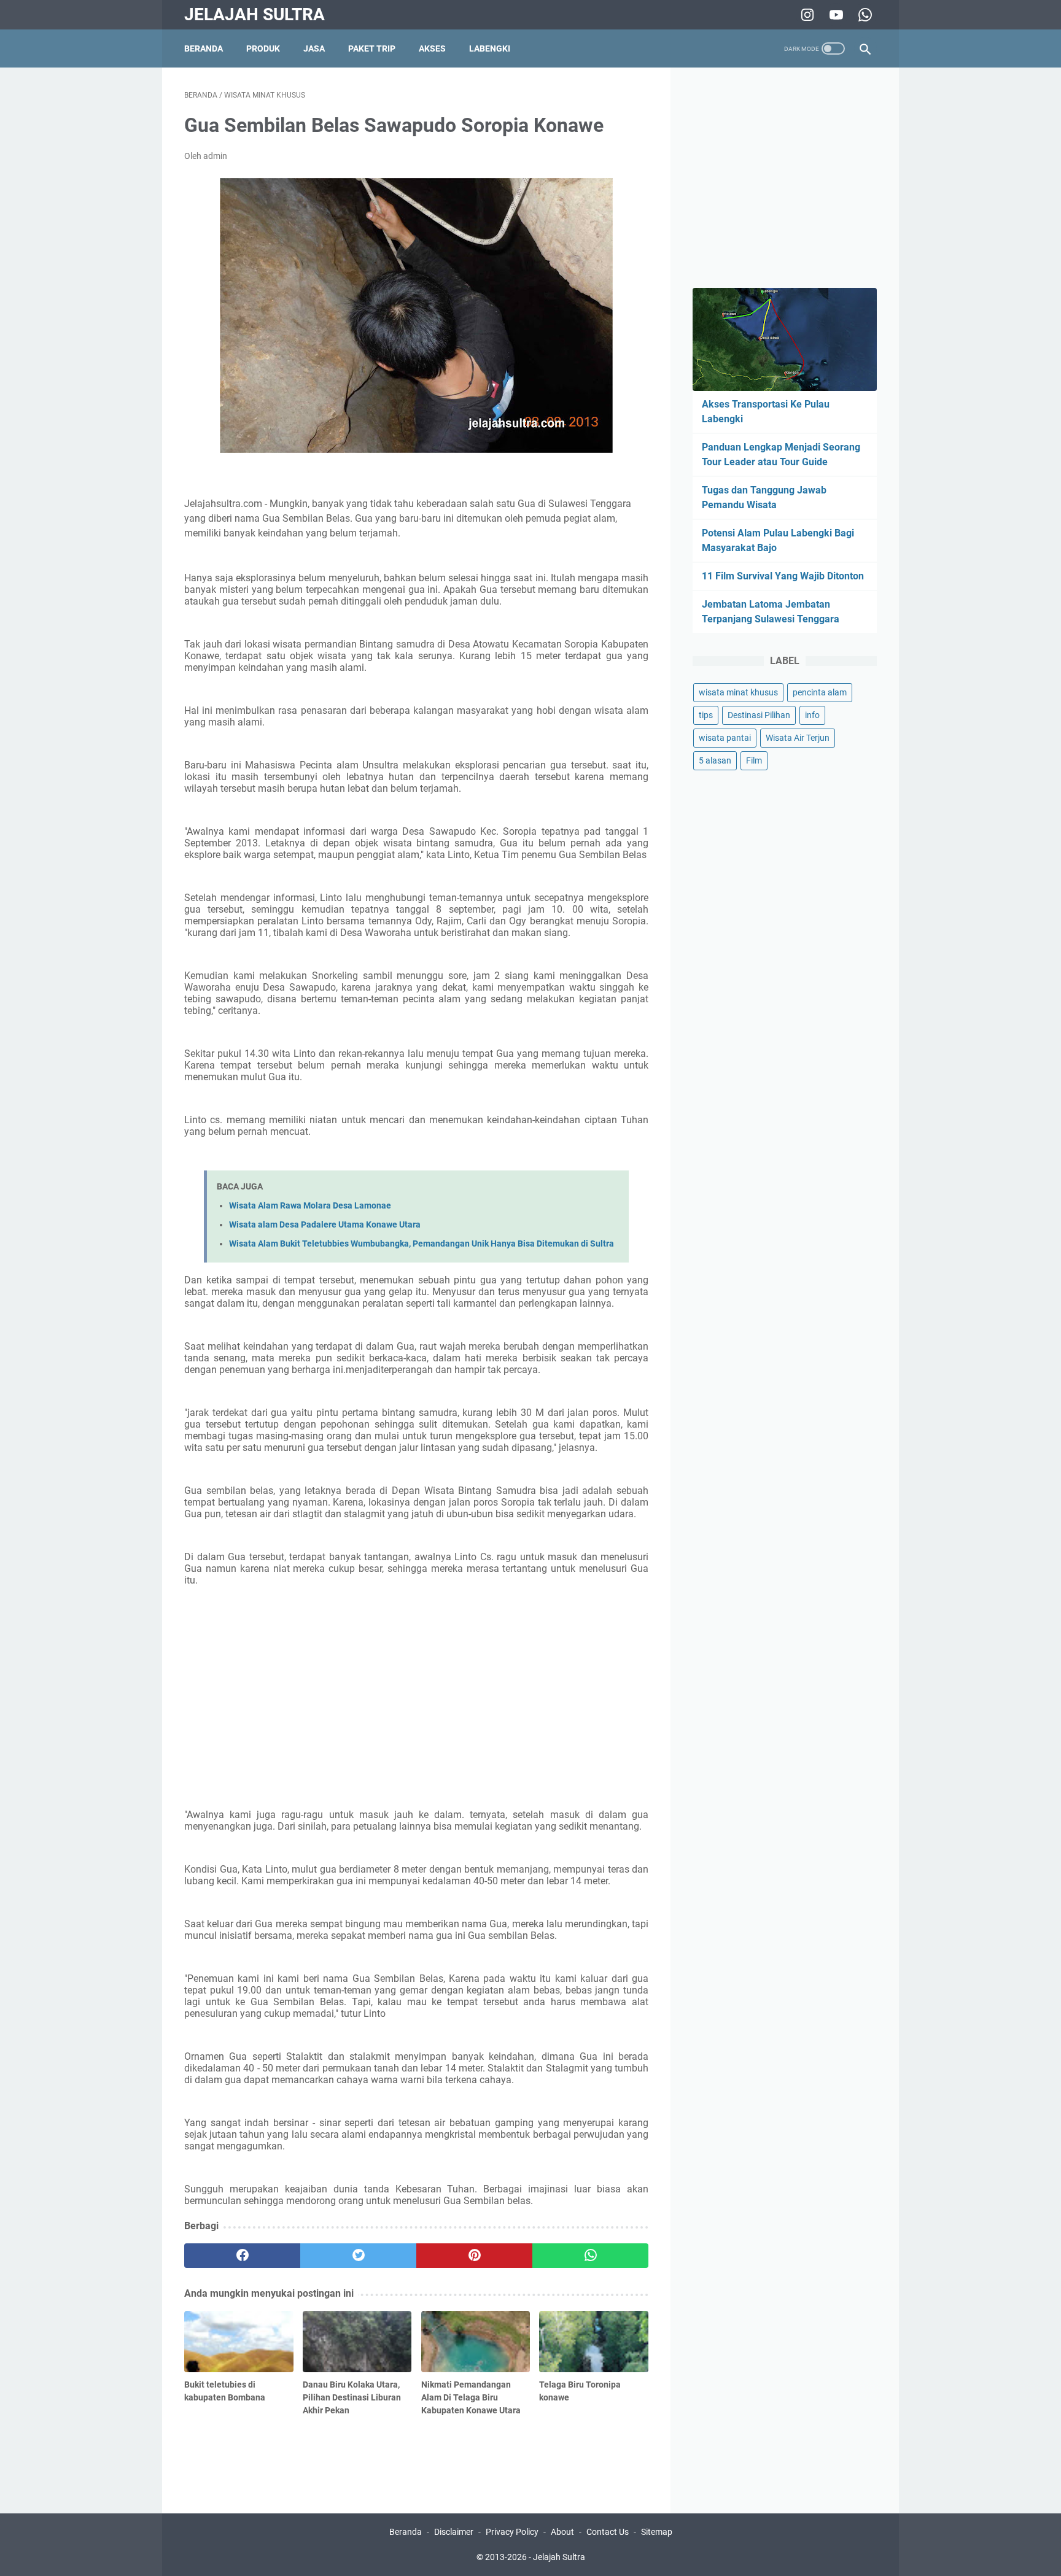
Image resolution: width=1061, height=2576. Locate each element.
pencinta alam (820, 692)
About (562, 2532)
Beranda (204, 48)
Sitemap (657, 2532)
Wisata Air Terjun (798, 738)
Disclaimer (454, 2532)
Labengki (490, 48)
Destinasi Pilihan (759, 715)
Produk (263, 48)
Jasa (314, 48)
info (812, 715)
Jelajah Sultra (255, 14)
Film (754, 760)
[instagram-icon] (806, 15)
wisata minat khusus (738, 692)
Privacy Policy (512, 2532)
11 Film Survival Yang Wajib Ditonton (783, 576)
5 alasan (715, 760)
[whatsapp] (590, 2256)
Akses (432, 48)
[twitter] (358, 2256)
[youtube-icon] (835, 15)
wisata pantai (725, 738)
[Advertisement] (416, 1708)
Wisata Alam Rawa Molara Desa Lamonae (310, 1206)
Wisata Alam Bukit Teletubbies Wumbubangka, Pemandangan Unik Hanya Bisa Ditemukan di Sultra (422, 1244)
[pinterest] (474, 2256)
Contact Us (608, 2532)
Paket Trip (372, 48)
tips (706, 715)
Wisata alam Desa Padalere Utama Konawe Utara (325, 1225)
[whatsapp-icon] (864, 15)
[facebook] (242, 2256)
